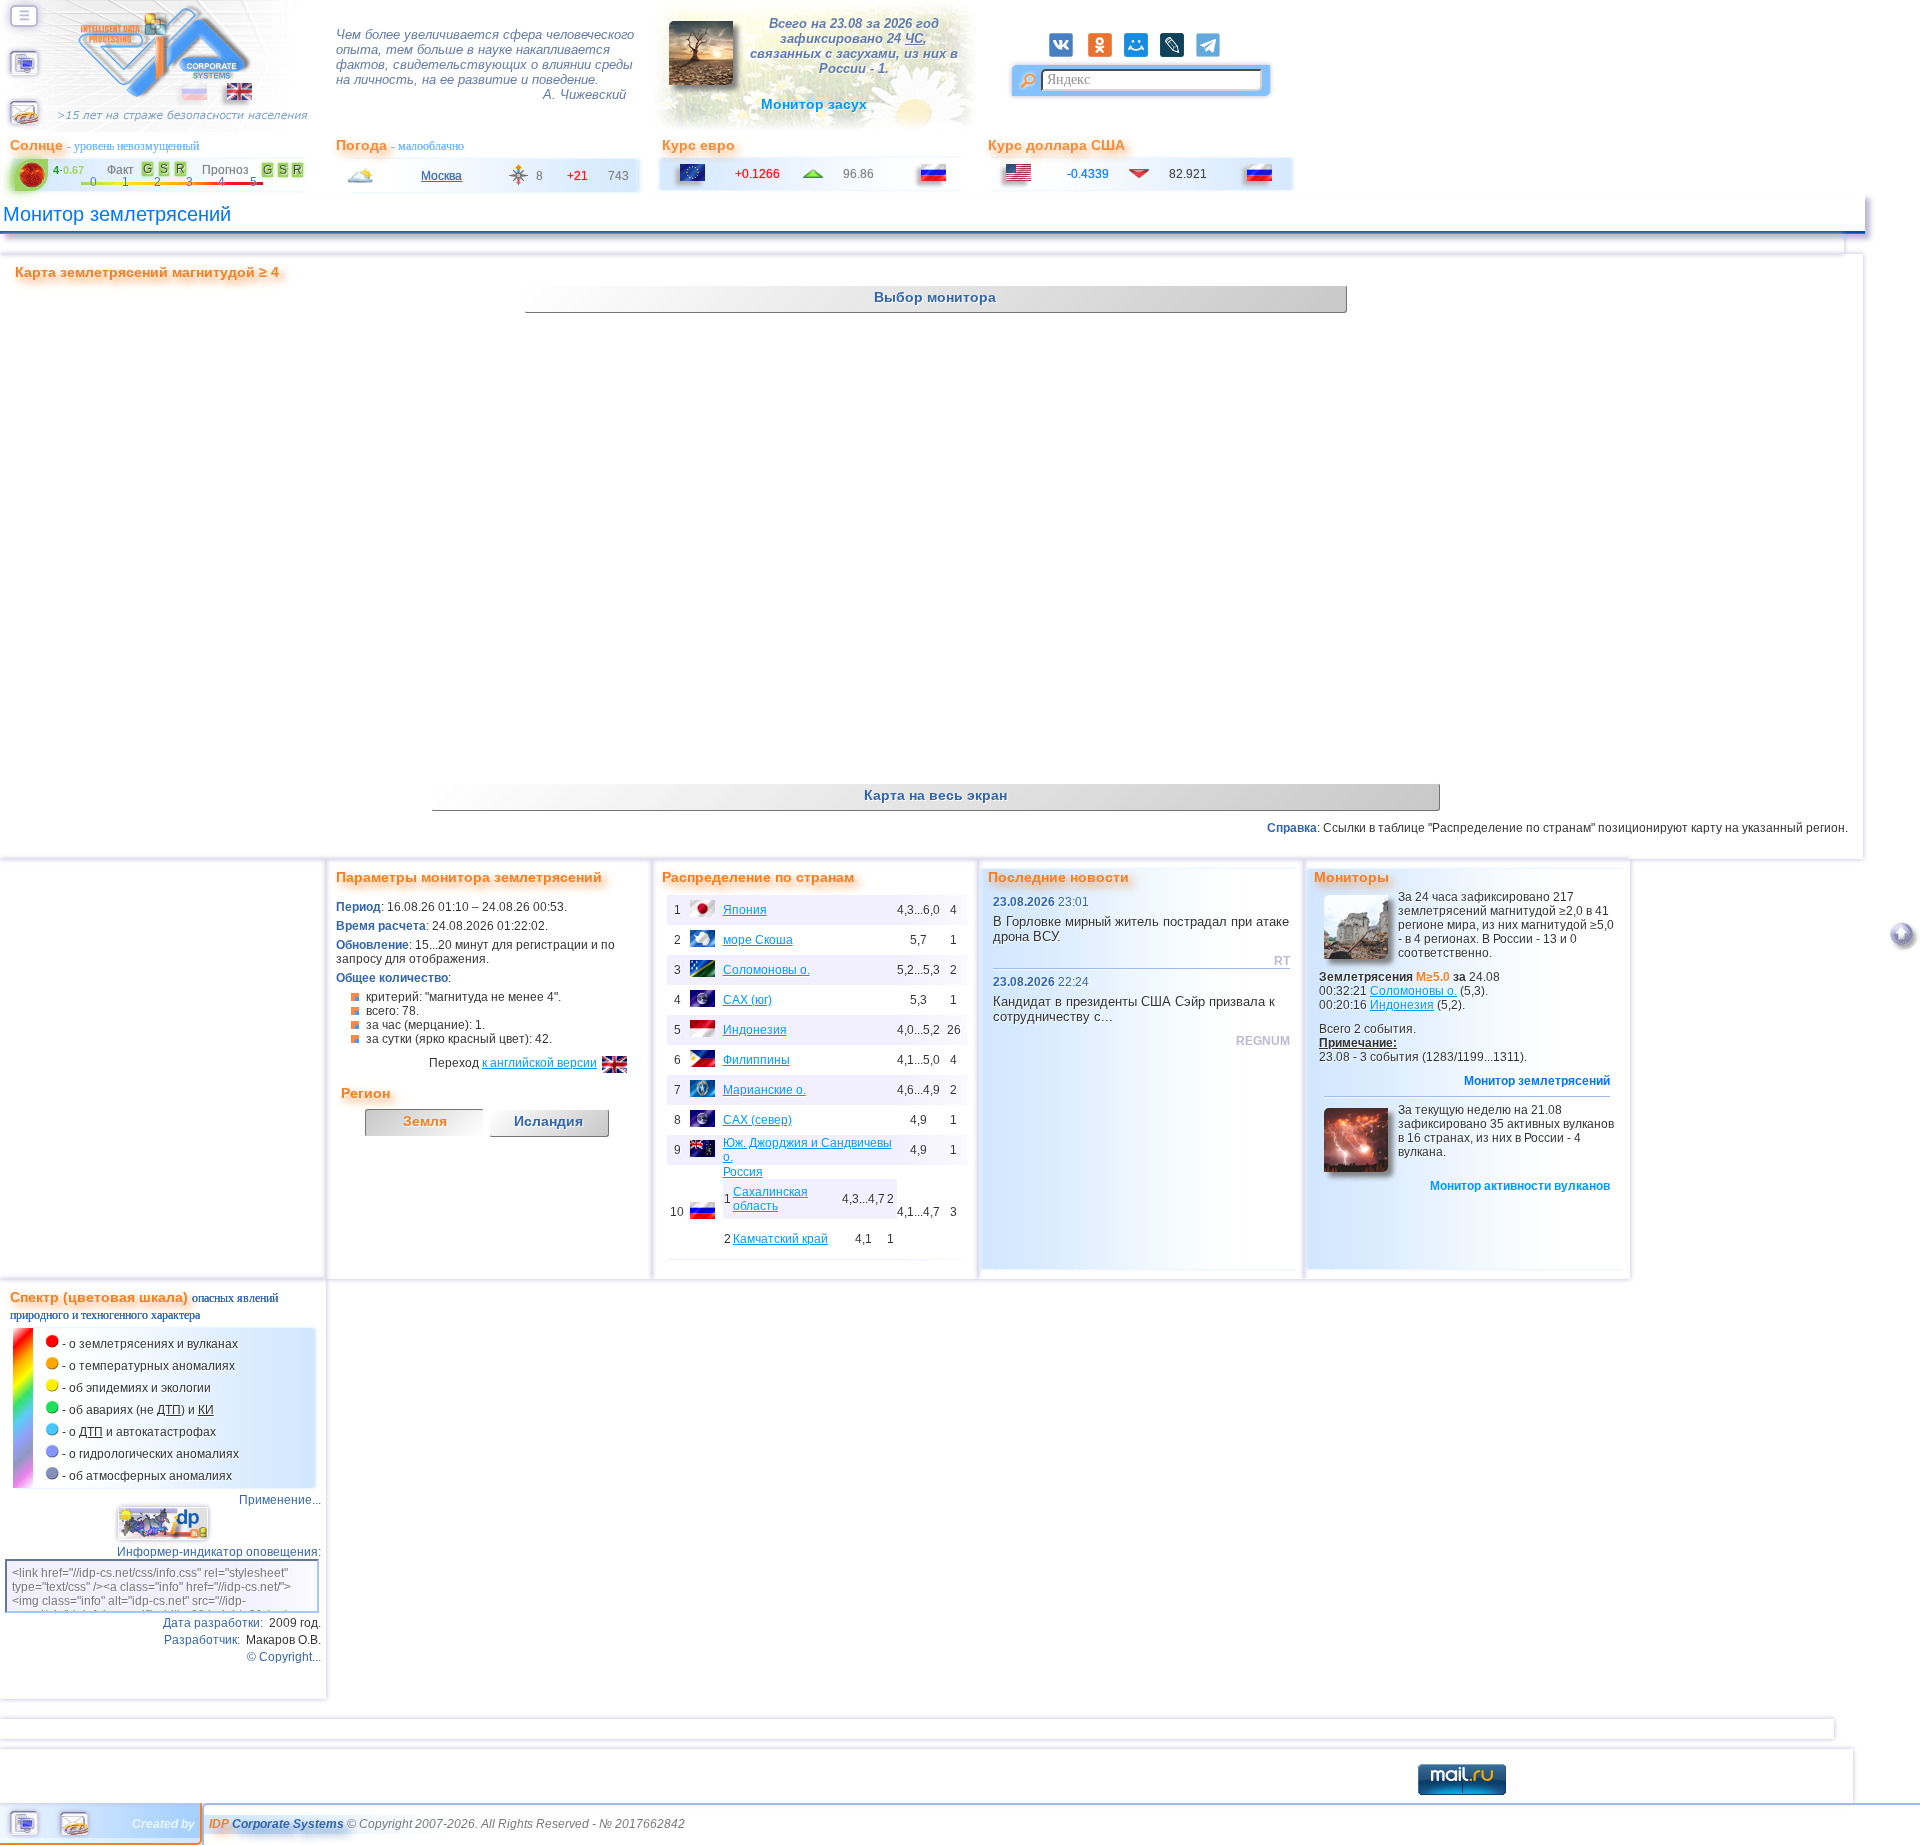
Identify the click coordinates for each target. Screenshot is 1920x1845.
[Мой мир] (1142, 53)
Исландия (548, 1121)
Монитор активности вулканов (1520, 1186)
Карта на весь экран (935, 795)
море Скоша (758, 940)
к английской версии (539, 1063)
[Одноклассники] (1106, 53)
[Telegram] (1213, 53)
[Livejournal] (1178, 53)
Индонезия (755, 1030)
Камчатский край (780, 1239)
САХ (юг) (747, 1000)
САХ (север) (757, 1120)
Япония (745, 910)
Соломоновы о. (766, 970)
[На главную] (24, 71)
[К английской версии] (229, 96)
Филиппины (756, 1060)
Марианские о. (764, 1090)
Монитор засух (814, 104)
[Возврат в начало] (1901, 947)
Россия (743, 1172)
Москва (441, 176)
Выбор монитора (935, 297)
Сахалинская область (770, 1199)
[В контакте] (1067, 53)
